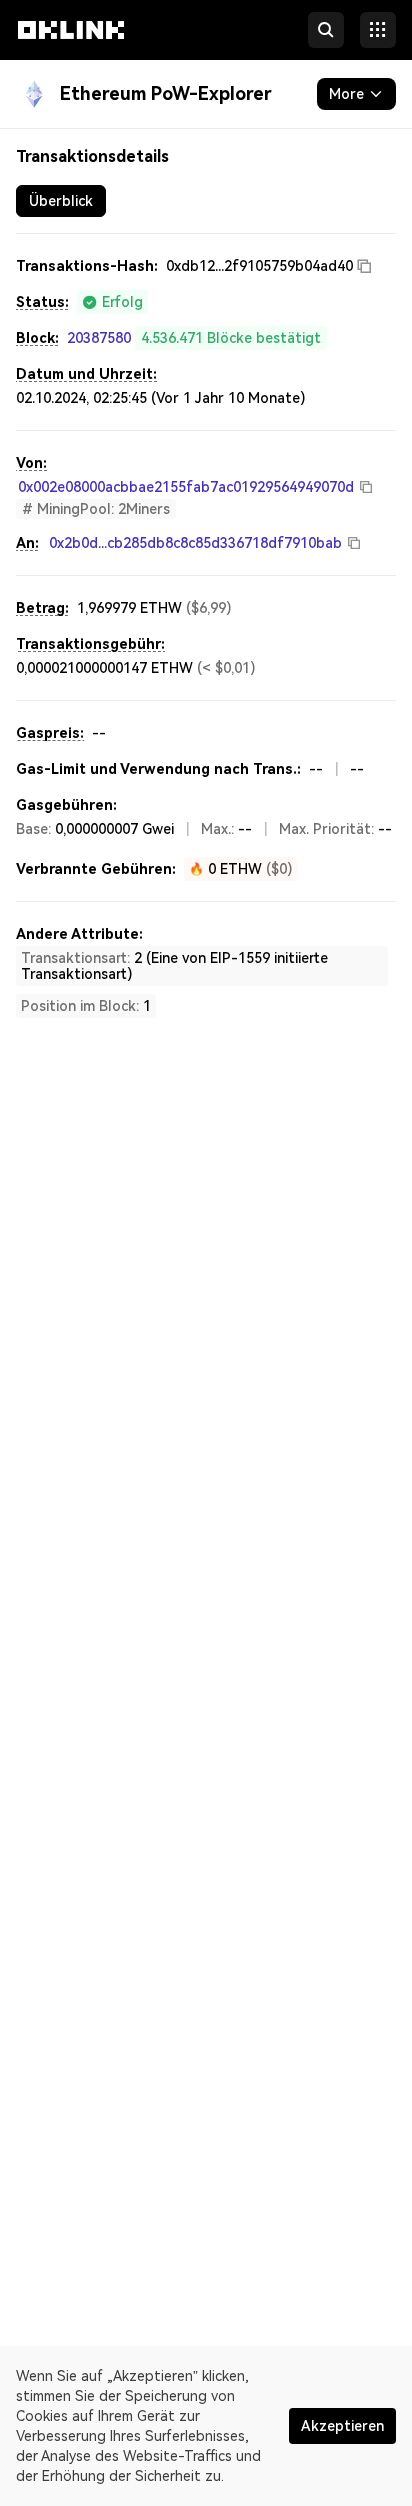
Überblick (61, 201)
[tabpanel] (206, 636)
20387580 (99, 338)
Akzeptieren (342, 2426)
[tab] (61, 201)
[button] (71, 48)
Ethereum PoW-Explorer (166, 93)
